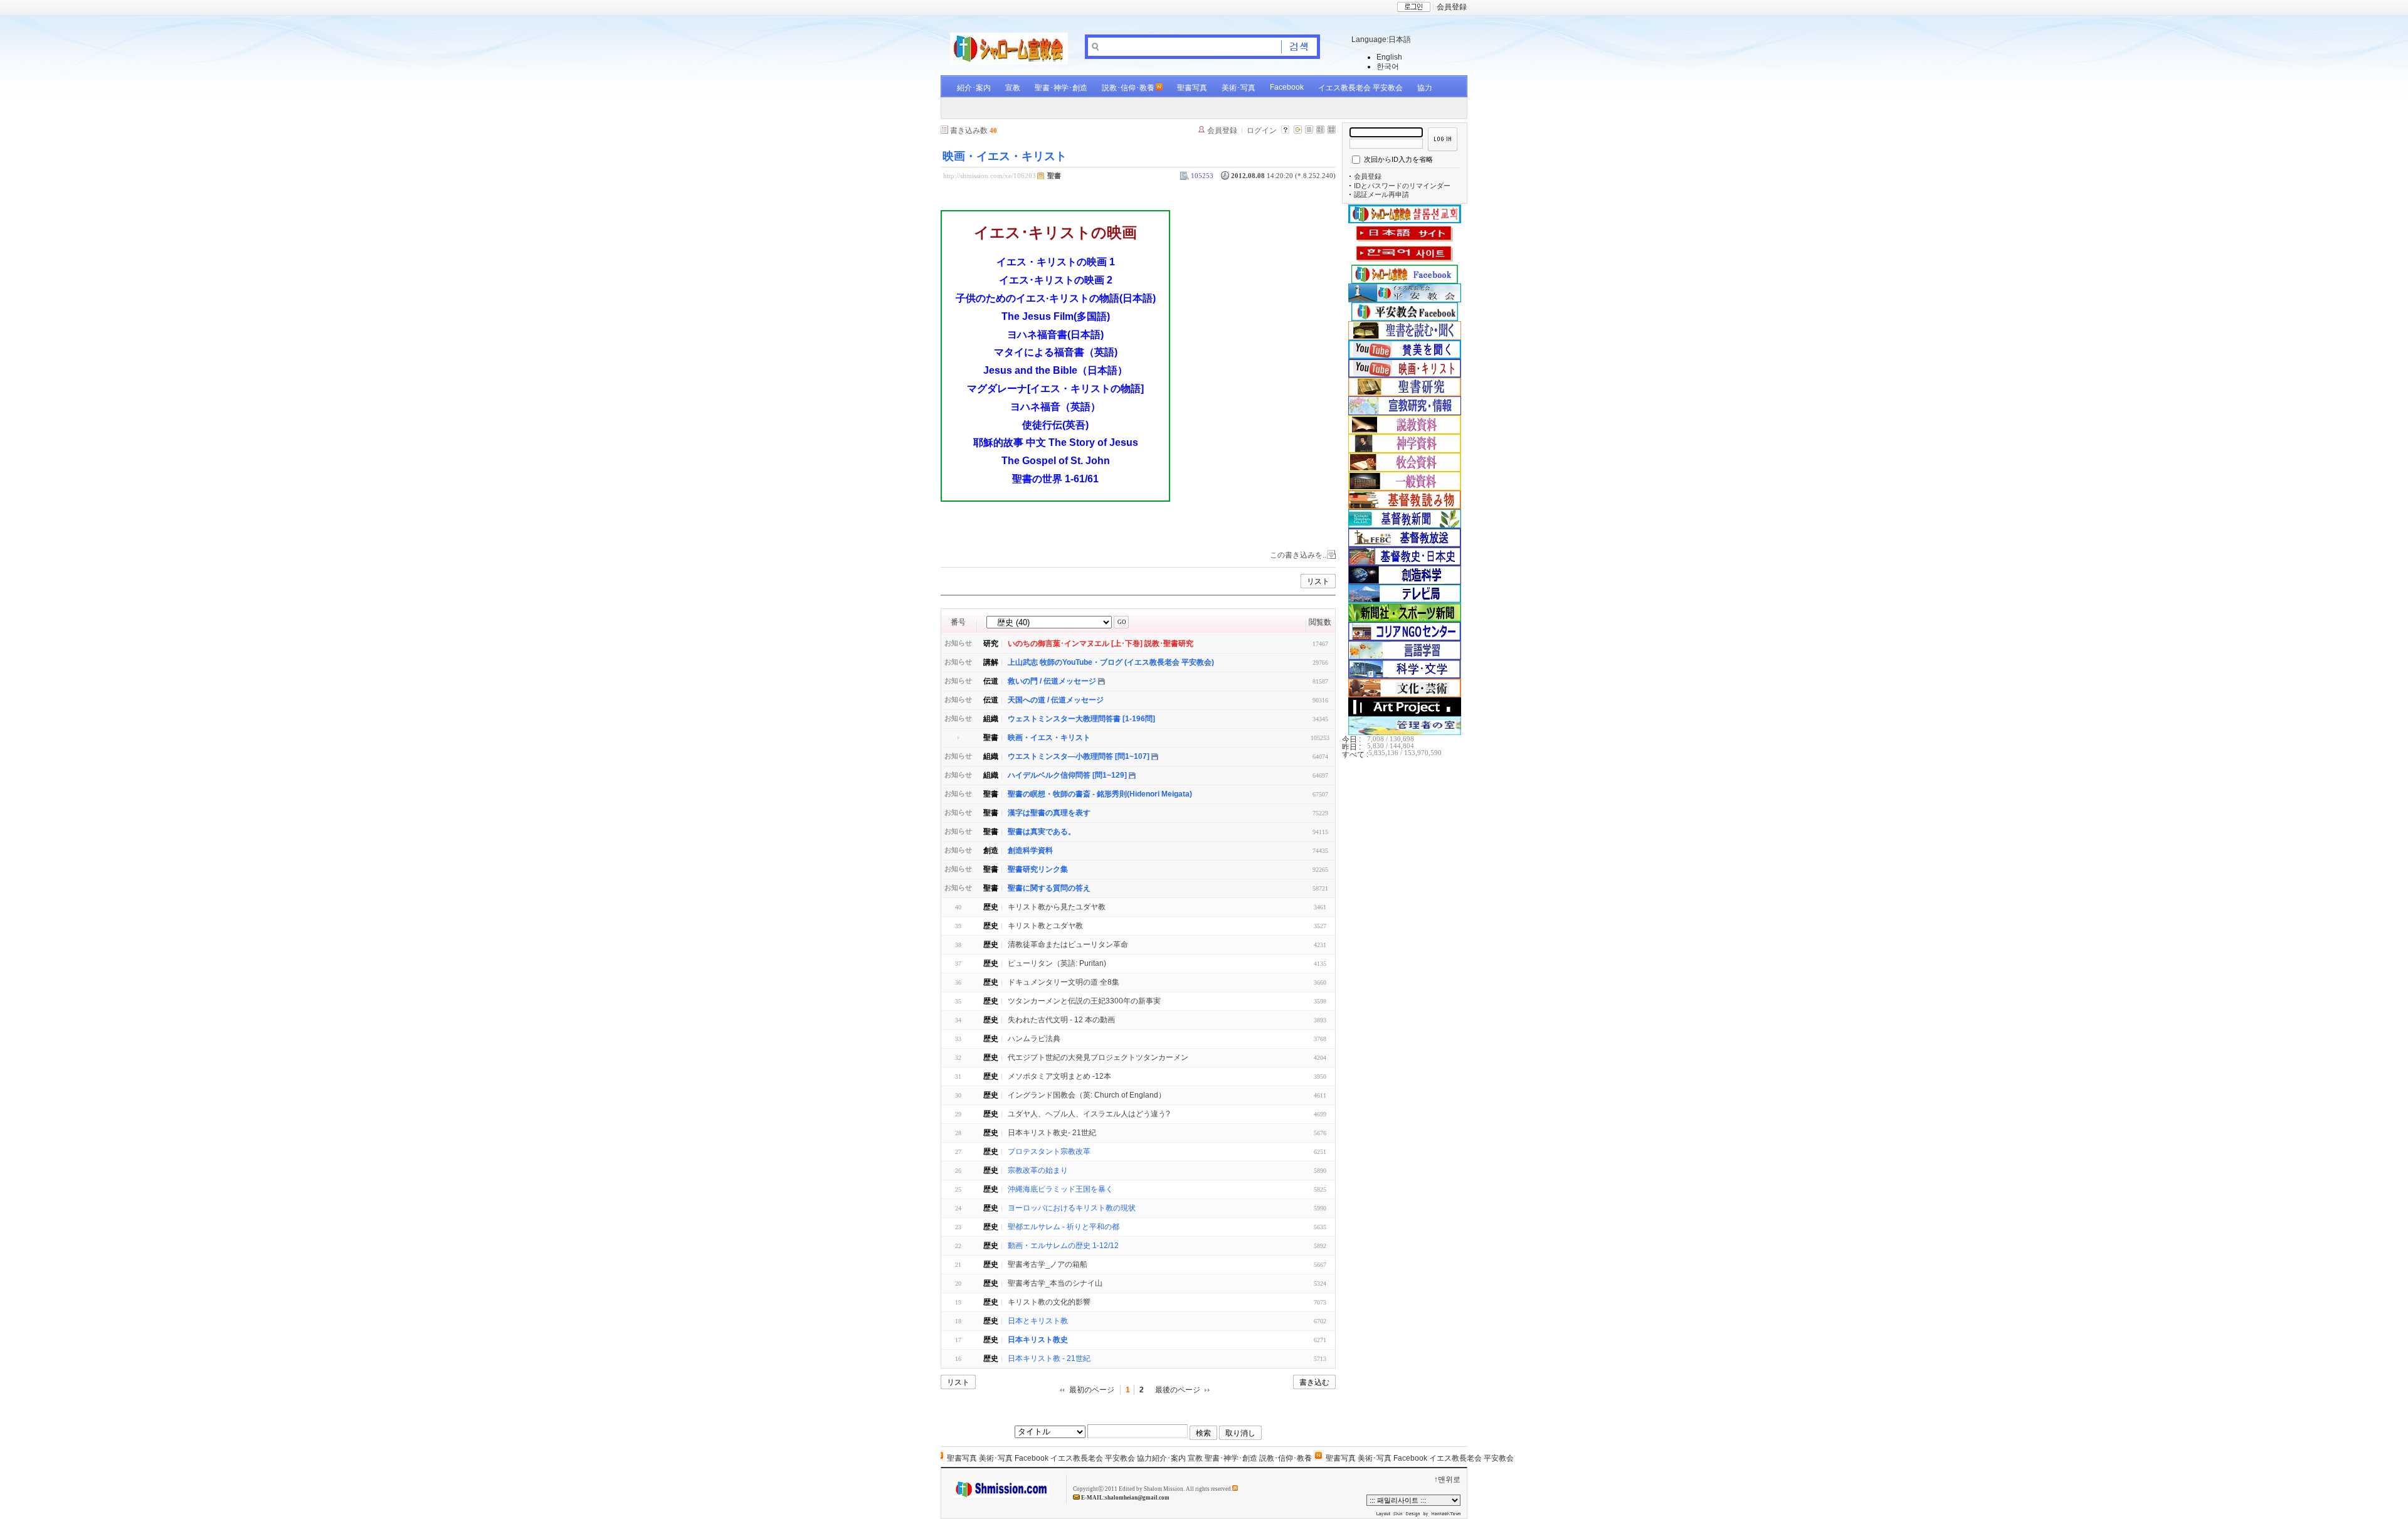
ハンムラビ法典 (1034, 1039)
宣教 (1013, 88)
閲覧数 (1320, 622)
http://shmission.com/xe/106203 (990, 176)
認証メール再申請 (1381, 194)
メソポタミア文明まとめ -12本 (1059, 1076)
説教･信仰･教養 (1128, 88)
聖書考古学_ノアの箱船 (1048, 1264)
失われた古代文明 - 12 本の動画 (1061, 1020)
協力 (1425, 88)
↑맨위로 (1447, 1479)
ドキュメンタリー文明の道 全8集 (1064, 982)
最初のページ (1092, 1390)
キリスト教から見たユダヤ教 (1057, 907)
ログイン (1262, 130)
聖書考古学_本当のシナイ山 (1055, 1283)
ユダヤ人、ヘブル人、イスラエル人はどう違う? (1089, 1114)
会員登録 (1452, 7)
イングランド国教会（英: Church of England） (1087, 1095)
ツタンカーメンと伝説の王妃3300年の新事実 (1084, 1001)
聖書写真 (1192, 88)
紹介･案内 (974, 88)
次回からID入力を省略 (1398, 159)
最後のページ (1178, 1390)
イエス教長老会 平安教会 (1360, 88)
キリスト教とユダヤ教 (1045, 926)
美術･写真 (1238, 88)
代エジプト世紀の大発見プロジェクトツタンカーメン (1098, 1057)
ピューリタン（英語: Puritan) (1057, 963)
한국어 (1388, 66)
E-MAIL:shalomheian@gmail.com (1125, 1498)
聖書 (1054, 176)
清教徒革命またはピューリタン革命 (1068, 945)
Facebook (1287, 87)
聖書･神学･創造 (1061, 88)
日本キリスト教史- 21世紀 (1052, 1133)
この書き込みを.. (1298, 555)
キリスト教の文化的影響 (1049, 1302)
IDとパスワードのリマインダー (1402, 186)
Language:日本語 (1381, 40)
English (1389, 57)
